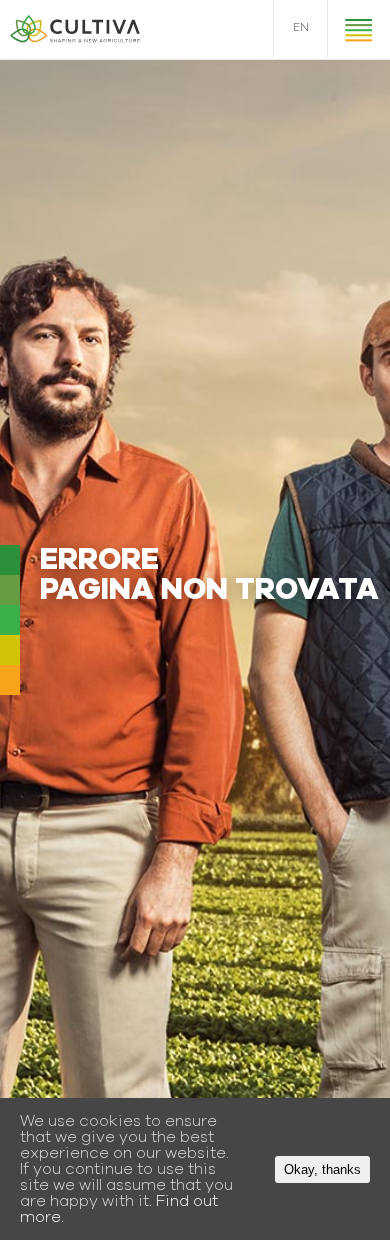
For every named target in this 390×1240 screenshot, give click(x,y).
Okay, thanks (322, 1169)
